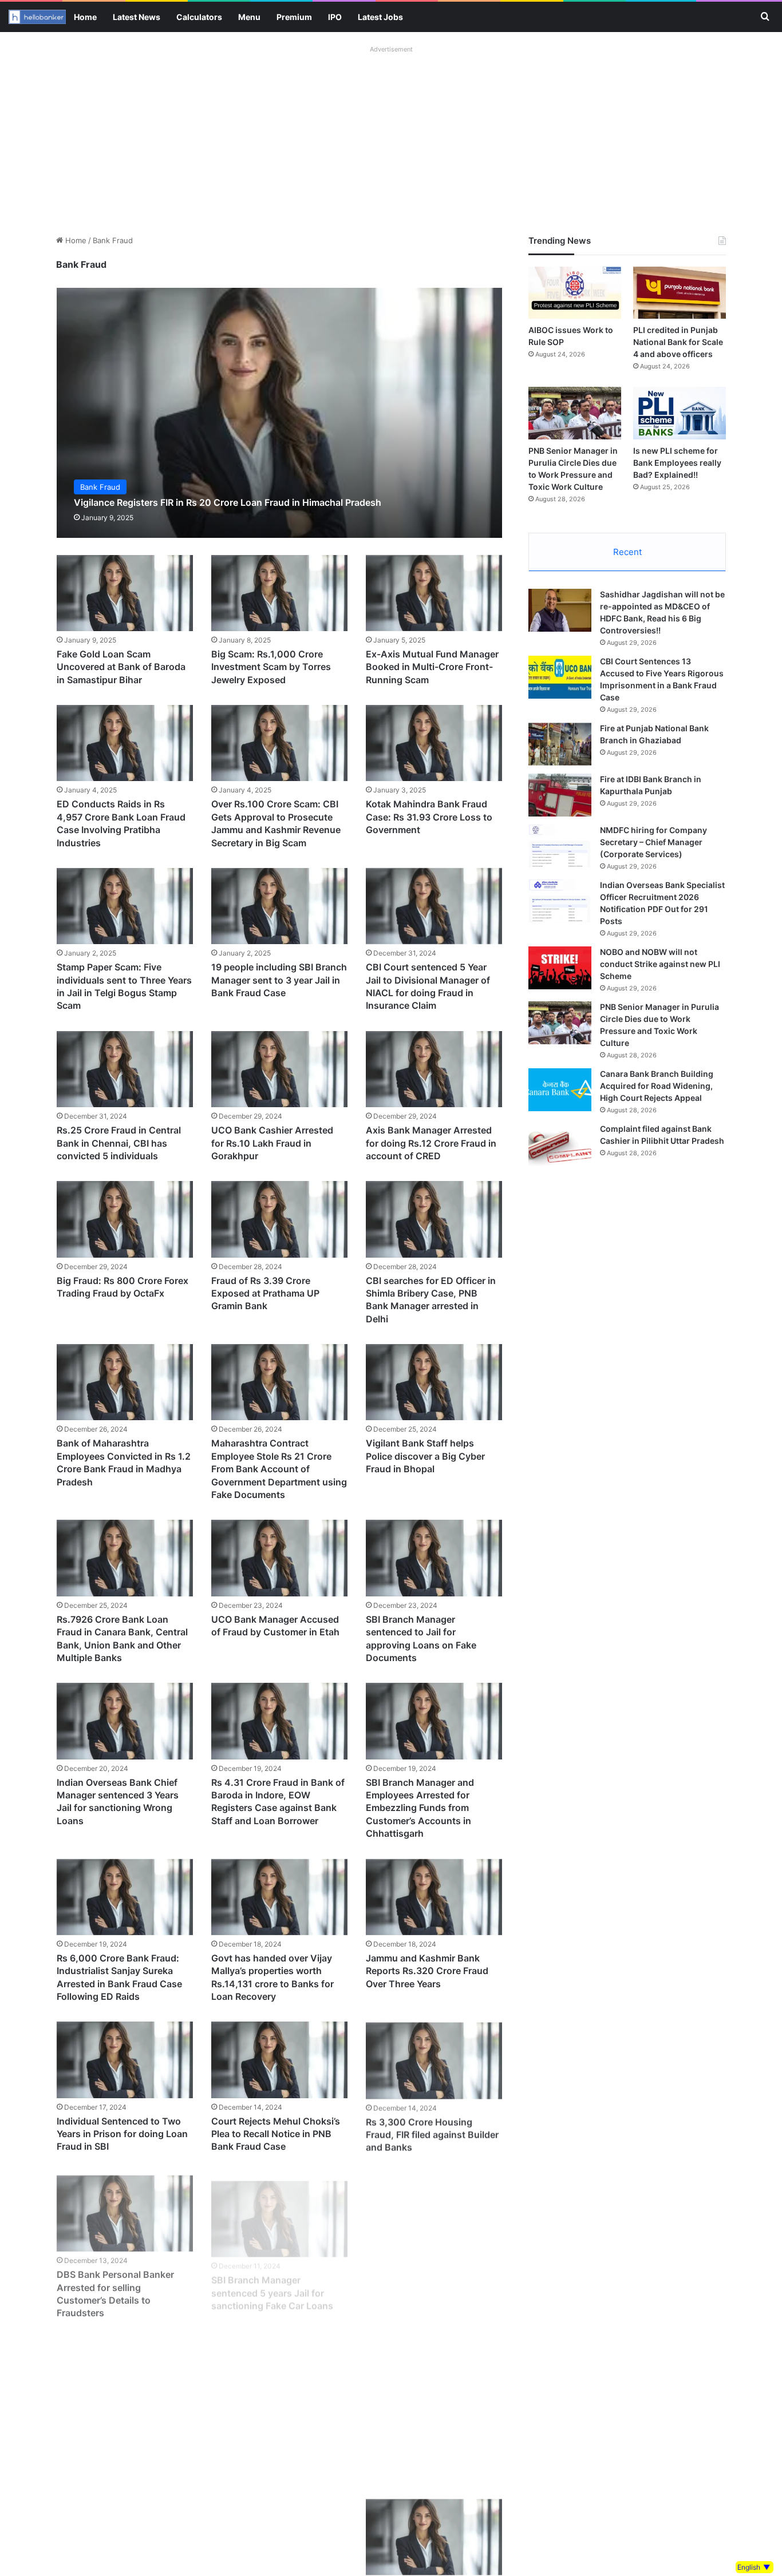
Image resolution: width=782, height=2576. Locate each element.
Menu (249, 17)
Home (85, 17)
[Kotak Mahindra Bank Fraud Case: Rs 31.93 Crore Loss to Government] (434, 743)
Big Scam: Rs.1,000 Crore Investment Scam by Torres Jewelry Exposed (271, 667)
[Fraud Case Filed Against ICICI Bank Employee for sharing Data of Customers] (434, 2210)
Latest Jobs (380, 17)
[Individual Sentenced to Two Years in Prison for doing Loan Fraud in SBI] (125, 2060)
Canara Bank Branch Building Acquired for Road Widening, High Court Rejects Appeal (657, 1086)
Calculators (199, 17)
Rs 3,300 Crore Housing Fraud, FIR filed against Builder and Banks (432, 2134)
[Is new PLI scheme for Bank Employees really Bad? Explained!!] (680, 413)
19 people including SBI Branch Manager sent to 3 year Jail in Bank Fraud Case (279, 980)
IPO (335, 17)
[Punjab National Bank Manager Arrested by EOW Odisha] (279, 2536)
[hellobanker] (37, 17)
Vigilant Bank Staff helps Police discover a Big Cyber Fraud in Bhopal (425, 1456)
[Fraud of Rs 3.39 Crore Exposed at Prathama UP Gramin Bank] (279, 1219)
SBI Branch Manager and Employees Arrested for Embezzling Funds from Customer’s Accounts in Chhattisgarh (420, 1808)
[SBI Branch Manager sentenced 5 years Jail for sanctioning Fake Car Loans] (279, 2210)
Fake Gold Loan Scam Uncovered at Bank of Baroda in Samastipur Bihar (121, 667)
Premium (294, 17)
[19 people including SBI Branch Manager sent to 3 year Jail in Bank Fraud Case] (279, 906)
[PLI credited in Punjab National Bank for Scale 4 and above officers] (680, 293)
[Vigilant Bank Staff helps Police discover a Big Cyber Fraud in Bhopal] (434, 1382)
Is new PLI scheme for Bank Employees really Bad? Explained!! (677, 463)
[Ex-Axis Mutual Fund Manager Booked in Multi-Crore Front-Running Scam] (434, 593)
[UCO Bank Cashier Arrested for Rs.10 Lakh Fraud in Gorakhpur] (279, 1069)
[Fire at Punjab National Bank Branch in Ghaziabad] (560, 744)
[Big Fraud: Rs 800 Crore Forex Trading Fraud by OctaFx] (125, 1219)
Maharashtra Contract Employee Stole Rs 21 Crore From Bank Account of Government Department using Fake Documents (279, 1469)
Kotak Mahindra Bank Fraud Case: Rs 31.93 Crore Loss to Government (429, 817)
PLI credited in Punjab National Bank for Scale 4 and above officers (678, 342)
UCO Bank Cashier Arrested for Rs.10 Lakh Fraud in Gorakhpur (272, 1143)
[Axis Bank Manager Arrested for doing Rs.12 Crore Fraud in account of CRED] (434, 1069)
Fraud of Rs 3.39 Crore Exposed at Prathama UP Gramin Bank (265, 1293)
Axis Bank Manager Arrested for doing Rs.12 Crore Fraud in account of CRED (431, 1143)
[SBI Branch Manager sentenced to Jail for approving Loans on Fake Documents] (434, 1558)
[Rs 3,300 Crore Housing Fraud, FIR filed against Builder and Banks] (434, 2060)
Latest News (137, 17)
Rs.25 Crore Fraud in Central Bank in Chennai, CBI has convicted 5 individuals (119, 1143)
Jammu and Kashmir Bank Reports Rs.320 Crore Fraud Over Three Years (427, 1971)
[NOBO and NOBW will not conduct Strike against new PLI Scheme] (560, 968)
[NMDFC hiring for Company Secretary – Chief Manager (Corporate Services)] (560, 846)
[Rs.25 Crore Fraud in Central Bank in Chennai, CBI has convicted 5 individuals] (125, 1069)
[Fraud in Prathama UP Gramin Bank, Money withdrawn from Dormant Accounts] (125, 2536)
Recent (627, 552)
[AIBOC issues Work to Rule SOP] (575, 293)
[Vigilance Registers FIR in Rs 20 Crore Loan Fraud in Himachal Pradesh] (280, 413)
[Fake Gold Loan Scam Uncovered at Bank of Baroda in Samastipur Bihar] (125, 593)
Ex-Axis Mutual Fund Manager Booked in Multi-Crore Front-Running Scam (432, 667)
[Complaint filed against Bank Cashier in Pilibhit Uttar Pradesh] (560, 1145)
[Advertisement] (391, 137)
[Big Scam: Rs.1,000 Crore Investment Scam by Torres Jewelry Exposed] (279, 593)
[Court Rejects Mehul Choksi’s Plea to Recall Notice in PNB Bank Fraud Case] (279, 2060)
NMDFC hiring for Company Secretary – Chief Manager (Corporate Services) (653, 842)
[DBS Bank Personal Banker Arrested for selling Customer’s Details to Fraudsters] (125, 2210)
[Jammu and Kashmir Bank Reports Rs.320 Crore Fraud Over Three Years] (434, 1897)
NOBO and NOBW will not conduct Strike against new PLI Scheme (660, 964)
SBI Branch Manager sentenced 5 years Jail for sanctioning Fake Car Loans (272, 2284)
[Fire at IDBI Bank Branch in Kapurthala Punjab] (560, 795)
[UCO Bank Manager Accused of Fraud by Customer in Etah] (279, 1558)
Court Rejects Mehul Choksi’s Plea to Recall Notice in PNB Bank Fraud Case (276, 2134)
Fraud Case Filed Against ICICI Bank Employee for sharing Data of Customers (432, 2284)
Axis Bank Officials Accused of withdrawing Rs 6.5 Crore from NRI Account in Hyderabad (279, 2447)
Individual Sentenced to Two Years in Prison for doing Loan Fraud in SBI (122, 2134)
